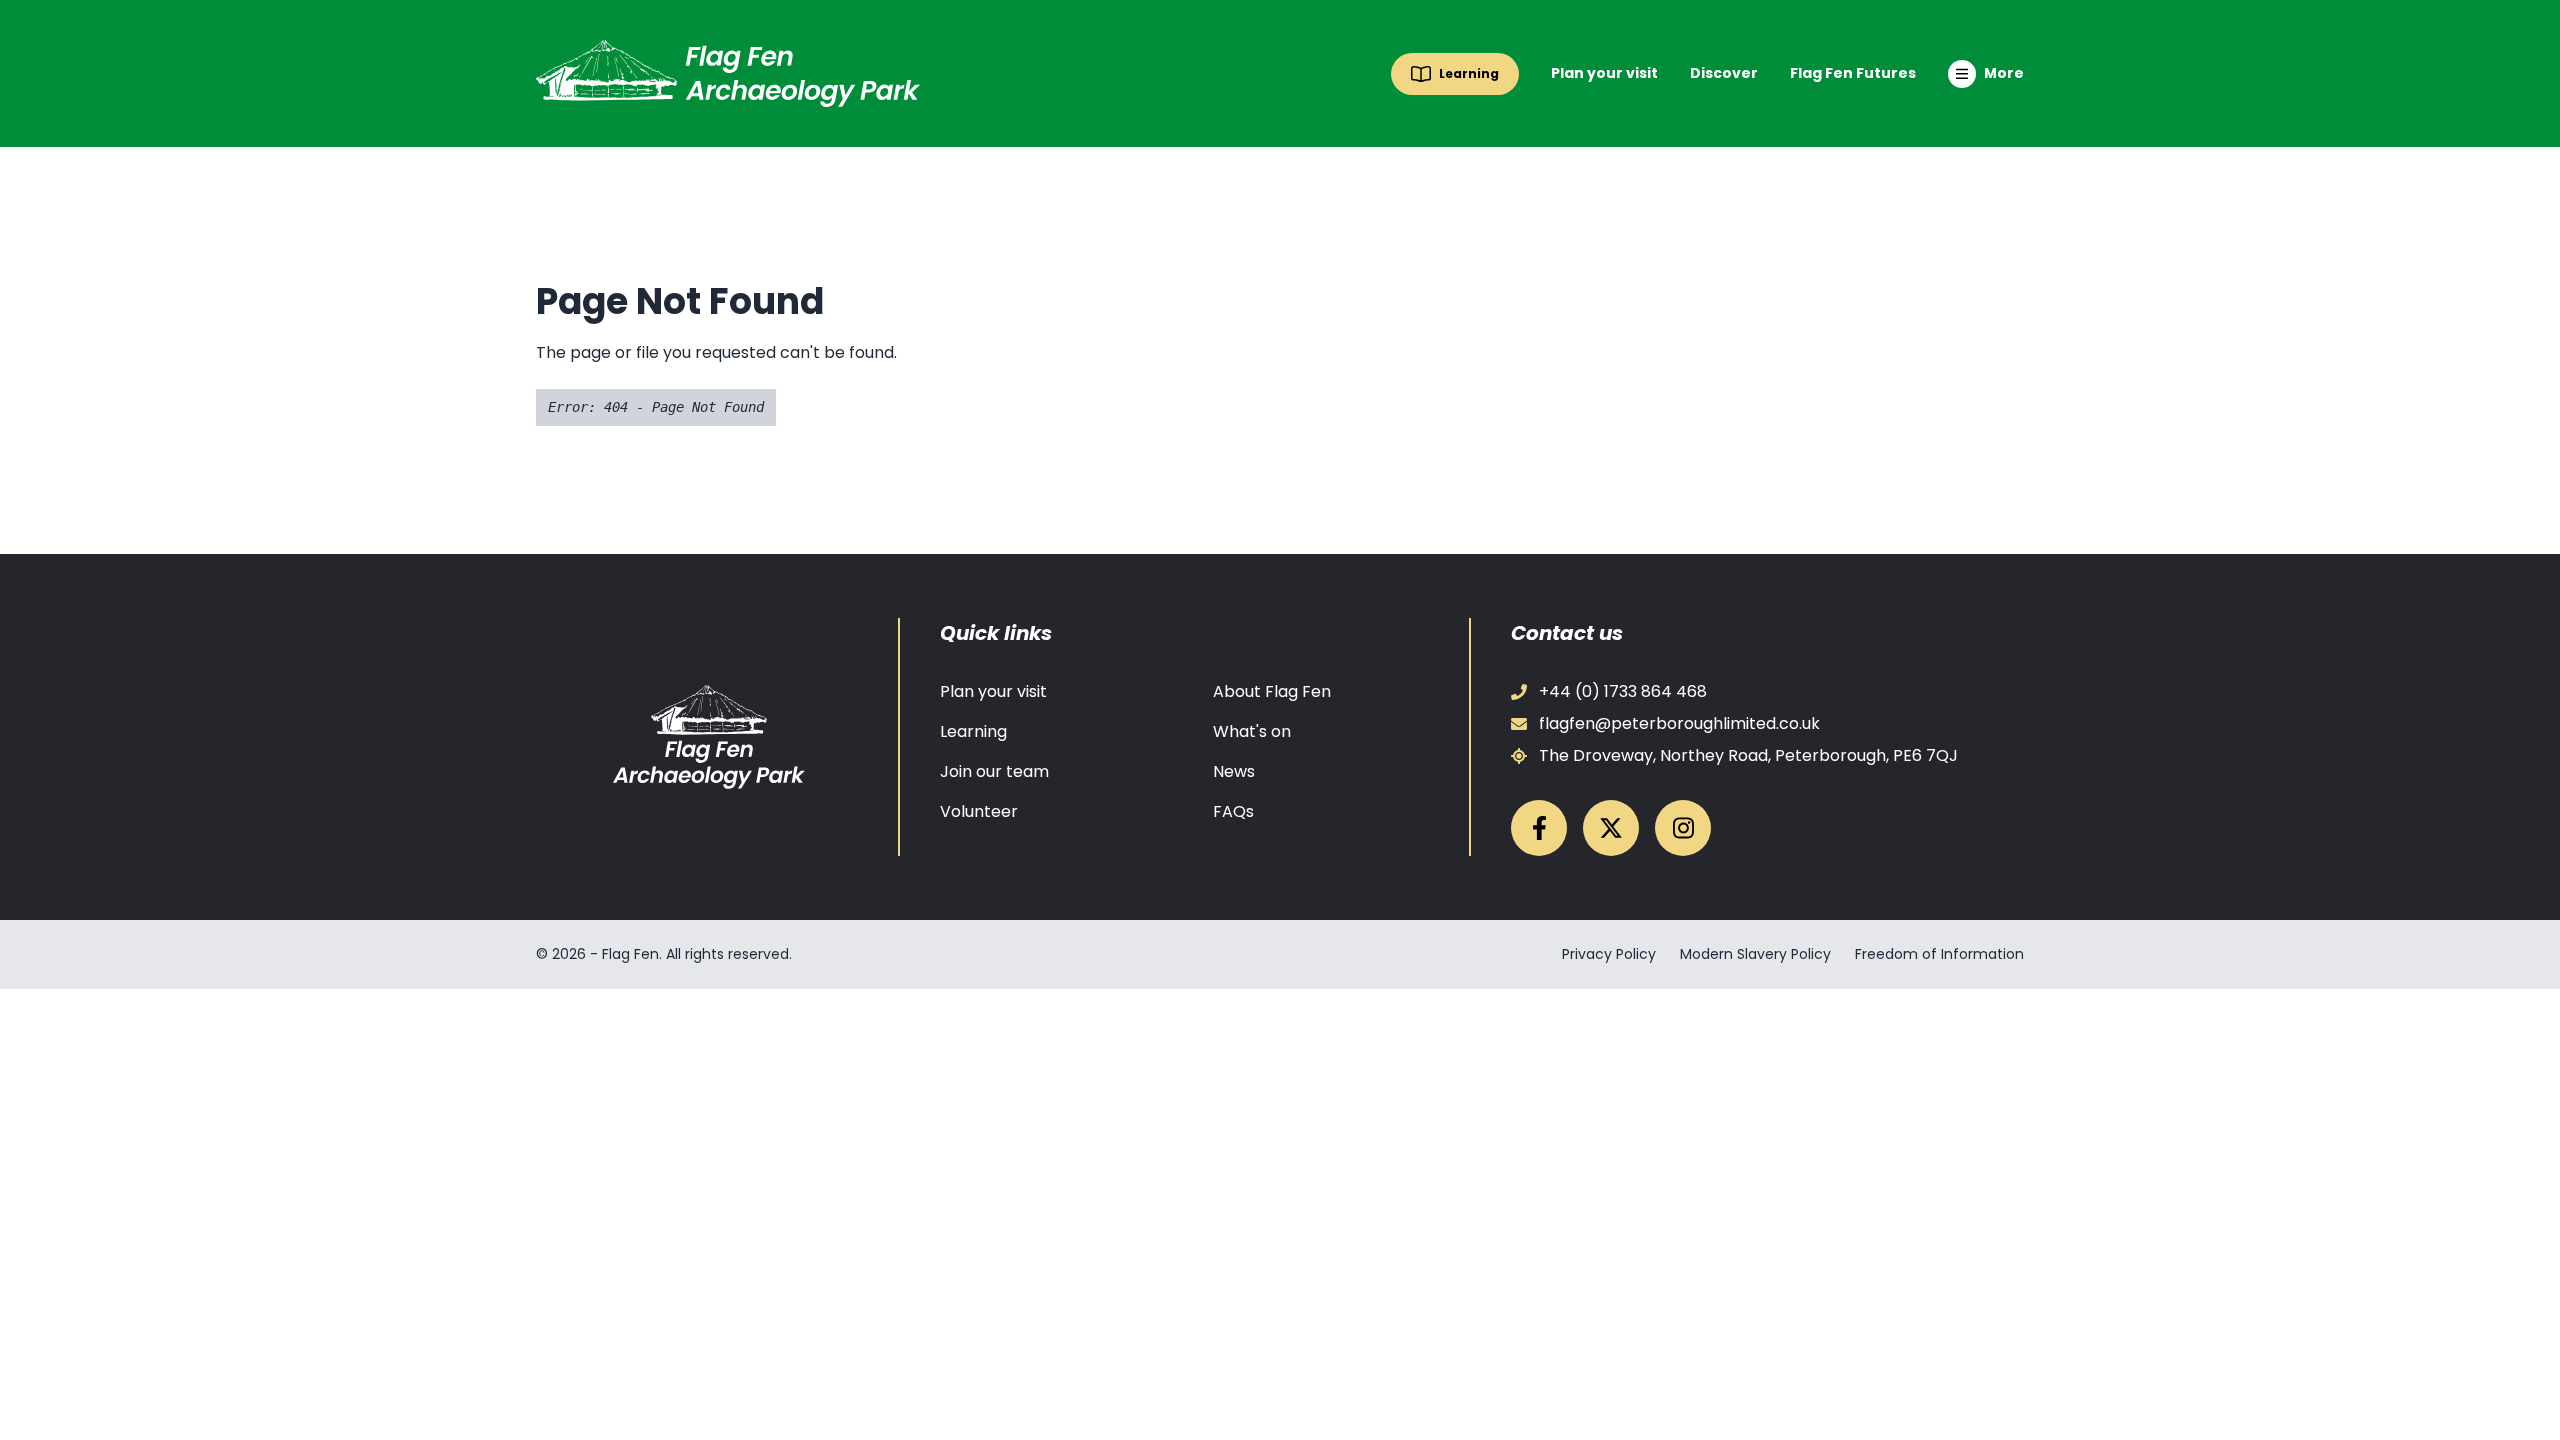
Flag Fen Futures (1853, 73)
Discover (1724, 73)
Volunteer (979, 811)
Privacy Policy (1609, 954)
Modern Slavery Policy (1755, 954)
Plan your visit (1604, 73)
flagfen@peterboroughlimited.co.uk (1679, 723)
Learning (973, 731)
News (1234, 771)
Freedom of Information (1939, 954)
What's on (1252, 731)
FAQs (1233, 811)
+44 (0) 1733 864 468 (1623, 691)
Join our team (994, 771)
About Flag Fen (1272, 691)
